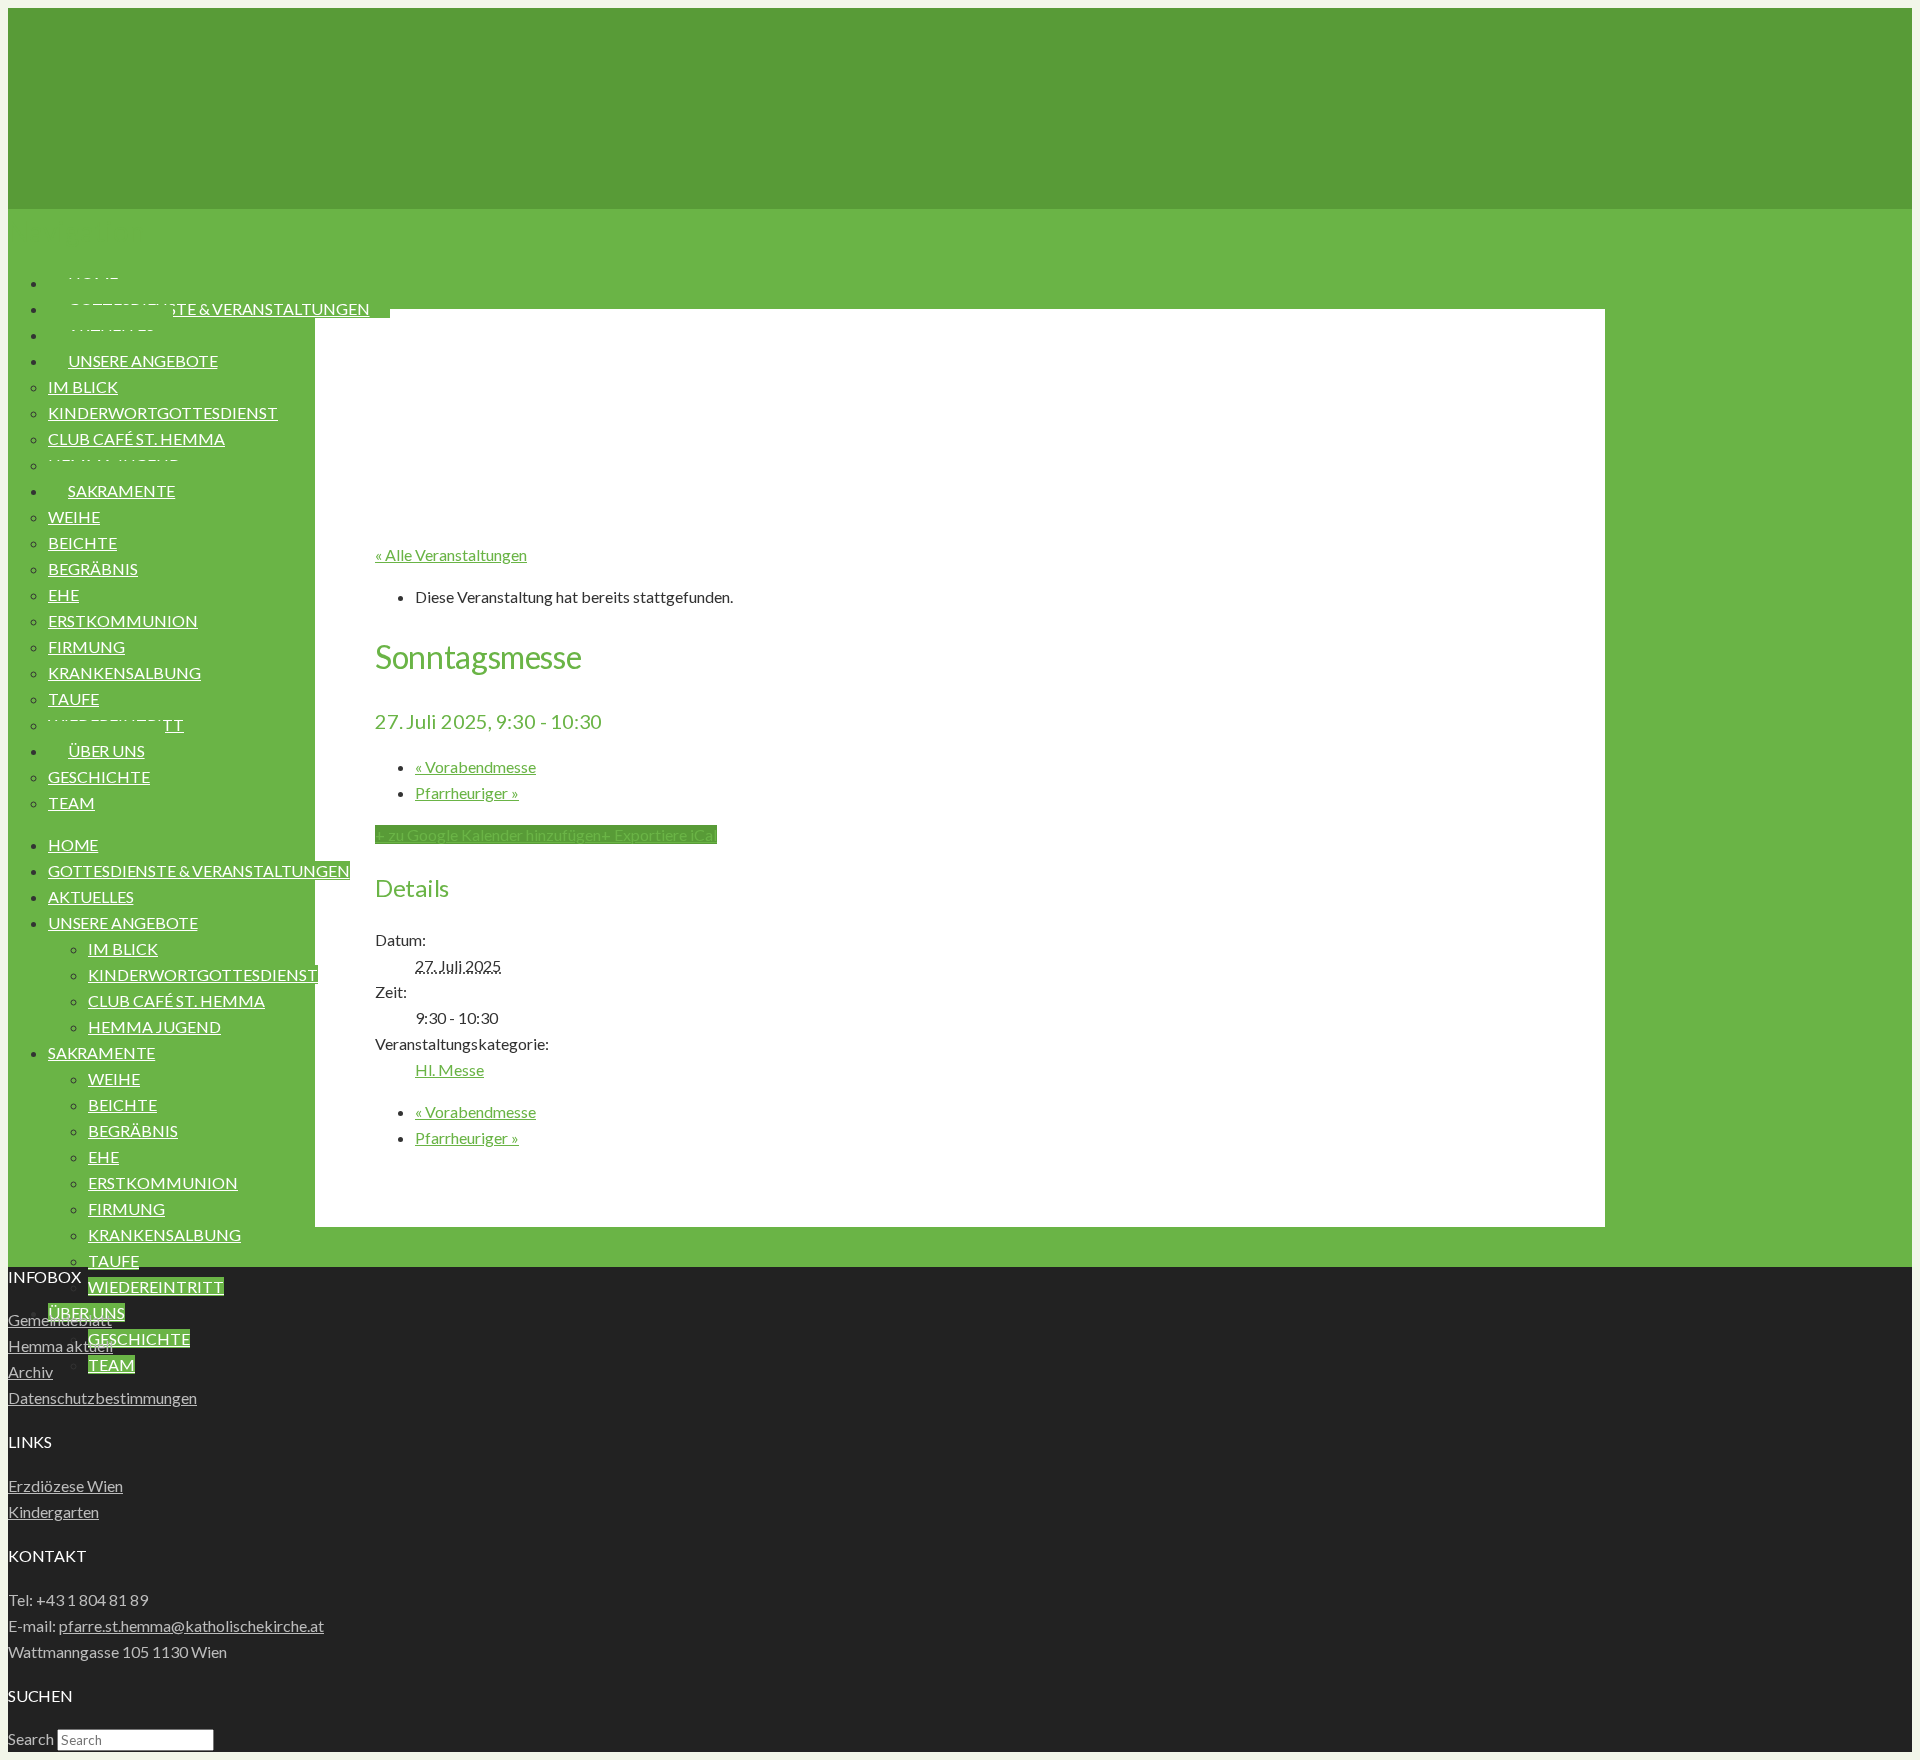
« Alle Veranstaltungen (451, 554)
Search (31, 1738)
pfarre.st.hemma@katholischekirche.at (191, 1625)
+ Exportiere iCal (659, 834)
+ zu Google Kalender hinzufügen (488, 834)
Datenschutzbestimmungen (102, 1397)
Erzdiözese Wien (65, 1485)
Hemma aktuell (60, 1345)
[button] (76, 231)
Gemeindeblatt (60, 1319)
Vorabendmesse (475, 766)
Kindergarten (53, 1511)
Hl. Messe (449, 1069)
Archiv (30, 1371)
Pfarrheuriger (467, 792)
